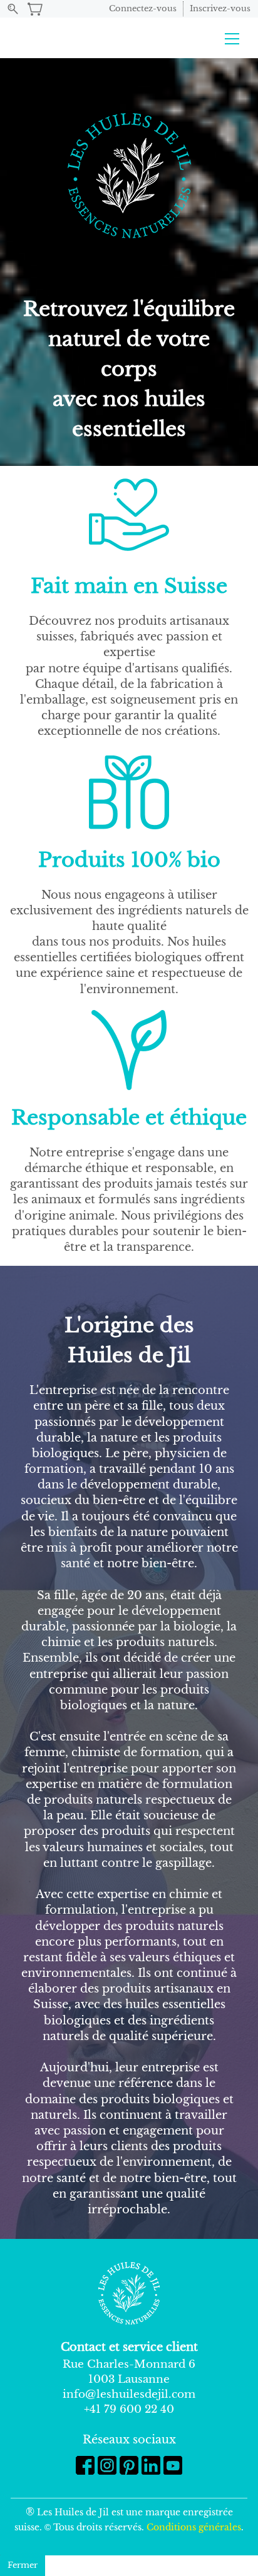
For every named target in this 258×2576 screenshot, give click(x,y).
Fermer (23, 2565)
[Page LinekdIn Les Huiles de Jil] (151, 2465)
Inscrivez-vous (220, 8)
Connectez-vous (143, 8)
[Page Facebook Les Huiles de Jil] (85, 2465)
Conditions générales (194, 2527)
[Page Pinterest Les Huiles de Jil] (129, 2465)
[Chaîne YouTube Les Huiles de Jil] (173, 2465)
